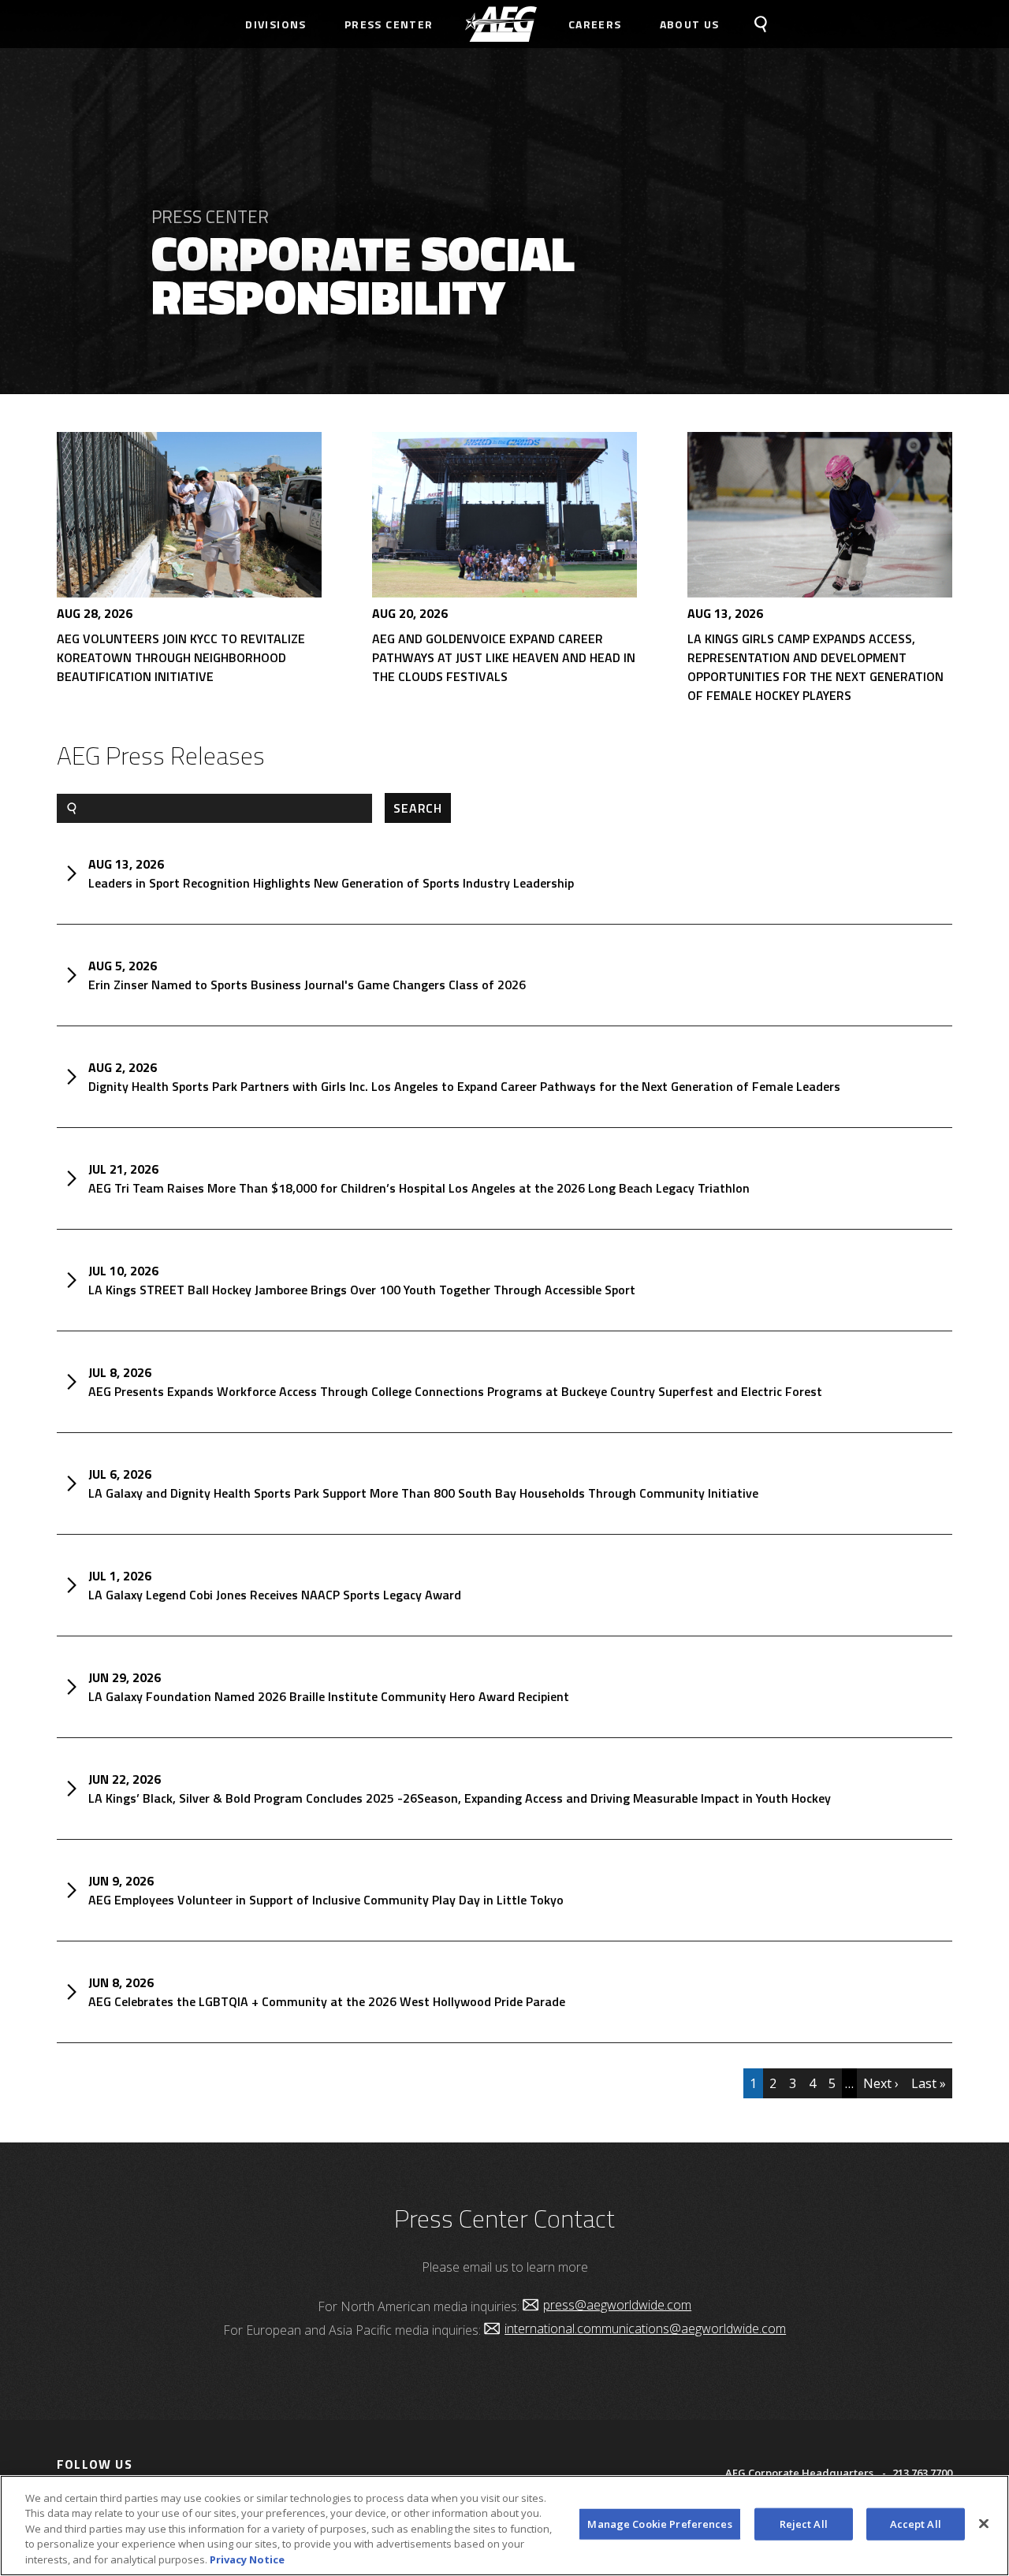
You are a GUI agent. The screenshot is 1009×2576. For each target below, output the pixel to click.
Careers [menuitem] (595, 24)
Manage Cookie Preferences (659, 2524)
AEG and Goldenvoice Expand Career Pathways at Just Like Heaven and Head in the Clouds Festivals (504, 657)
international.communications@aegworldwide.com (645, 2328)
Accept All (916, 2524)
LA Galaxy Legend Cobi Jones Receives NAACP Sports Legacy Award (275, 1595)
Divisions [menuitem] (276, 24)
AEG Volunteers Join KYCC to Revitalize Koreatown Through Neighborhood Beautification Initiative (181, 657)
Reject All (804, 2524)
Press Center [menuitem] (389, 24)
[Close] (984, 2524)
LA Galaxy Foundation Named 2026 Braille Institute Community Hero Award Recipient (329, 1696)
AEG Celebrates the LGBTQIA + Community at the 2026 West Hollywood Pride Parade (327, 2001)
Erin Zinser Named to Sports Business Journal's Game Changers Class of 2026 (307, 985)
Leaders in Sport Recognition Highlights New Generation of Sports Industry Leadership (331, 883)
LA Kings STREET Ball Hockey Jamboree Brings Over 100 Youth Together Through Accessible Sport (362, 1290)
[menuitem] (501, 24)
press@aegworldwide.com (617, 2305)
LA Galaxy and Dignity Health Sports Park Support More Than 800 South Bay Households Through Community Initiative (423, 1493)
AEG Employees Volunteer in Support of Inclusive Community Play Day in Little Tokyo (326, 1900)
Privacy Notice (247, 2559)
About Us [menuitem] (690, 24)
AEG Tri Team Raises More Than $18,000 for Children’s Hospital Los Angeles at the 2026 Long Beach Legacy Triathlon (419, 1188)
